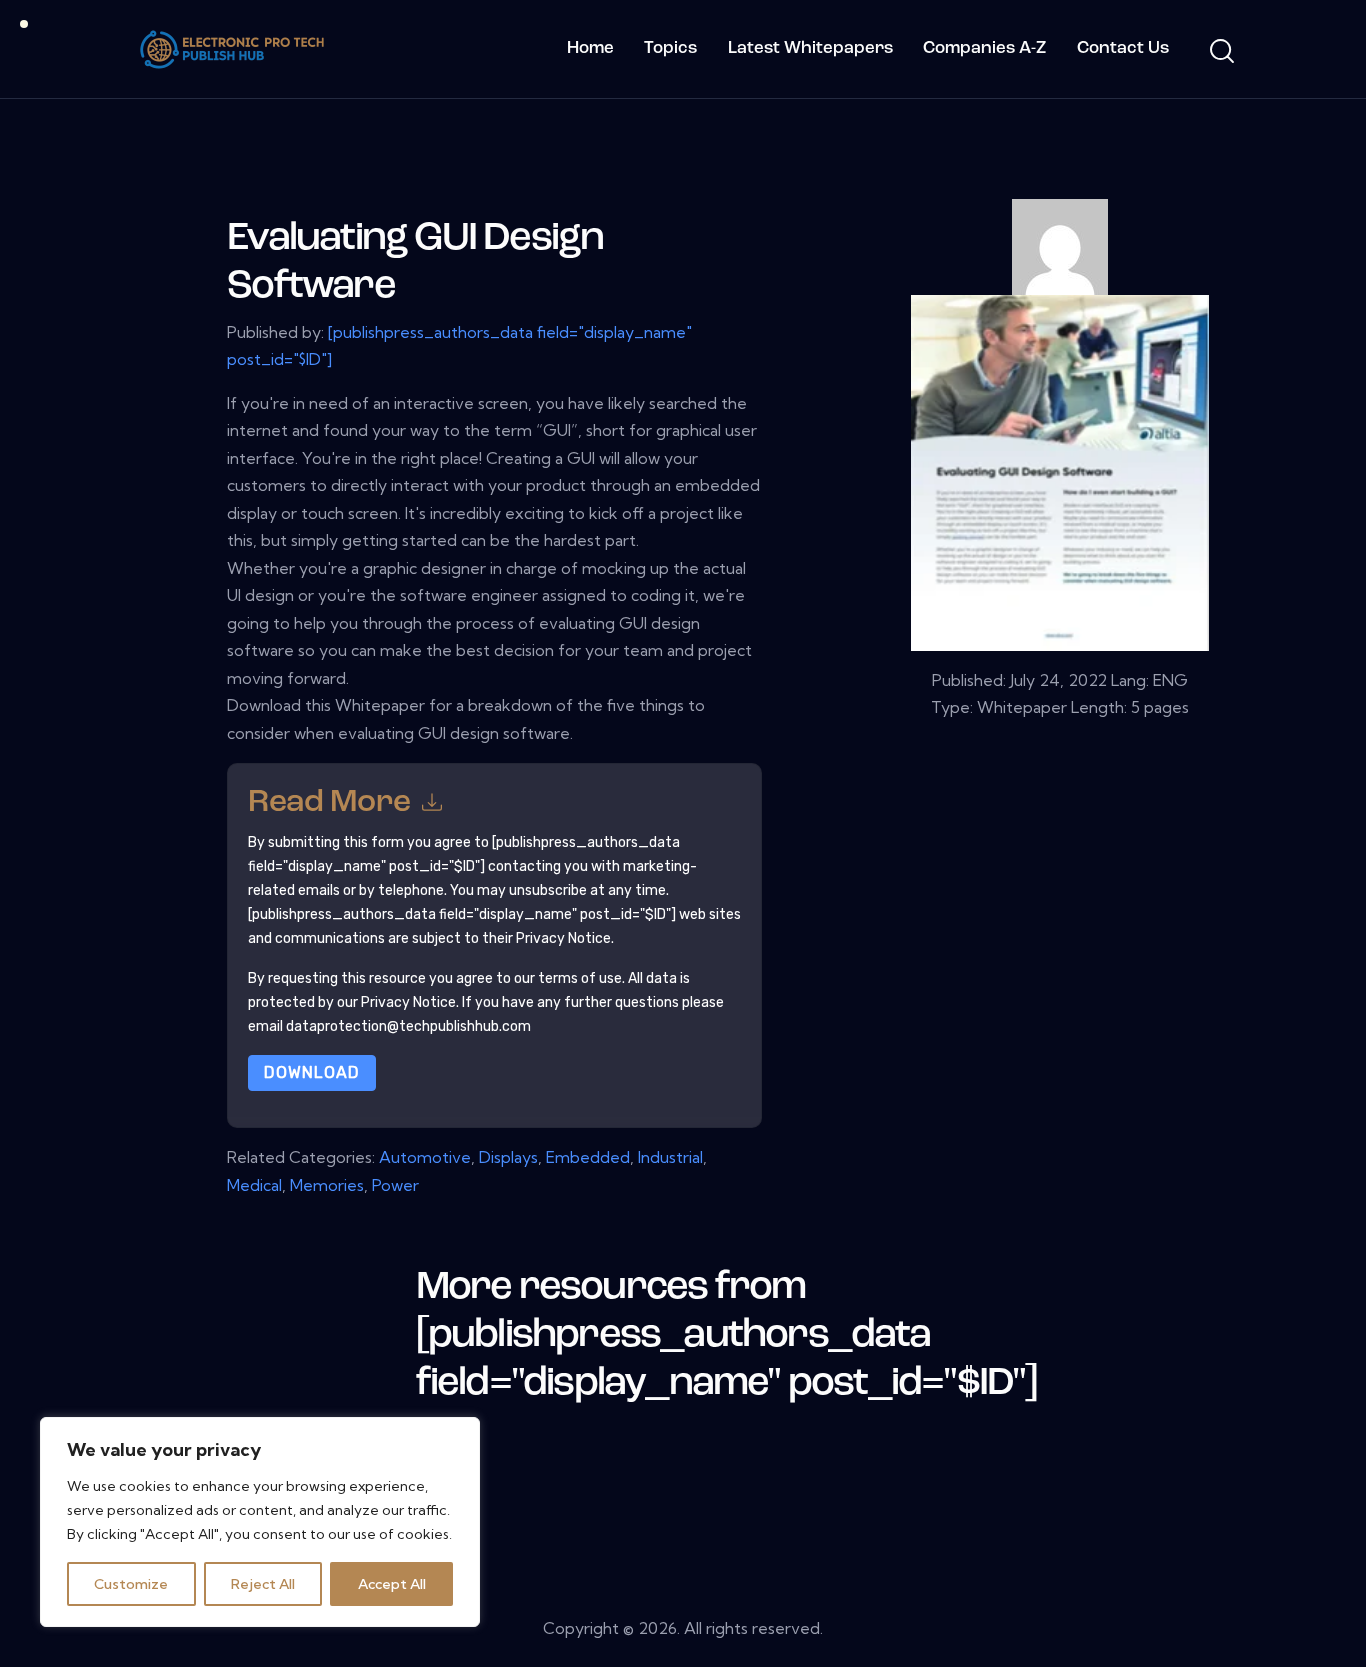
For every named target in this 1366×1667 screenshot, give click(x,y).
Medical (254, 1185)
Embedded (588, 1157)
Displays (508, 1157)
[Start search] (1220, 52)
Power (395, 1185)
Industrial (670, 1157)
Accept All (392, 1584)
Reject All (263, 1584)
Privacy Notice (408, 1002)
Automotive (425, 1157)
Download (312, 1072)
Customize (131, 1584)
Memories (327, 1185)
